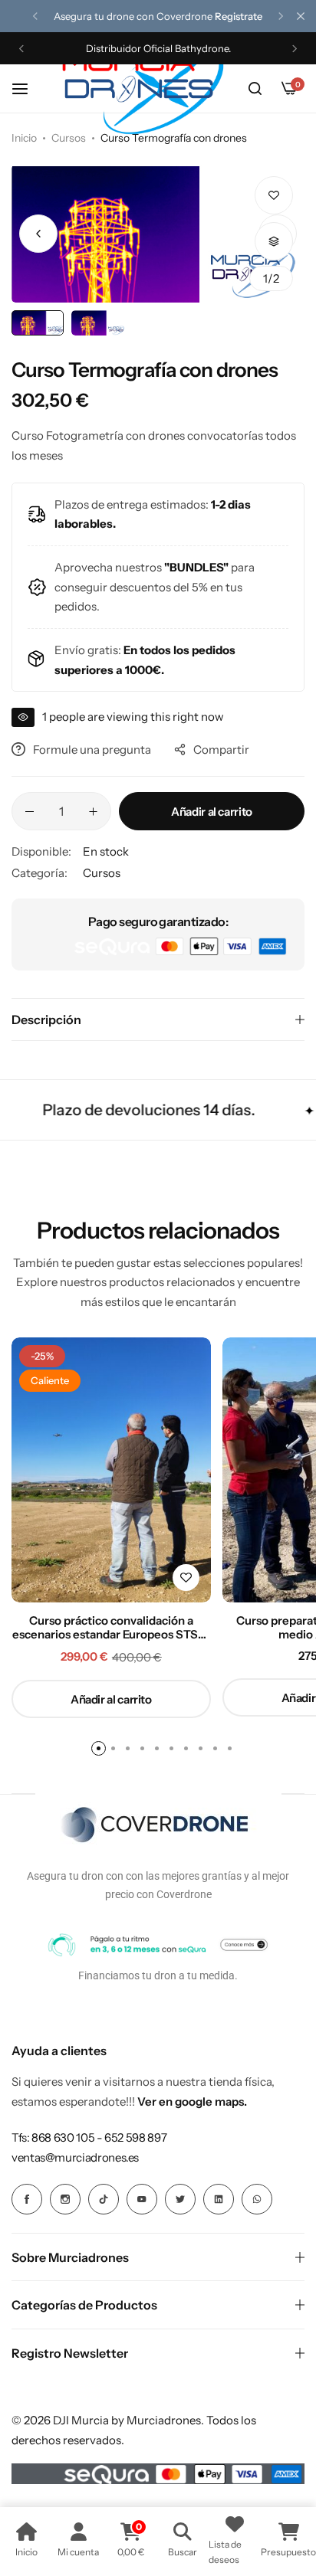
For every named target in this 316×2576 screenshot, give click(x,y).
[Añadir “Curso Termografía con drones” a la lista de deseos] (274, 195)
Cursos (69, 138)
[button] (35, 16)
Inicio (24, 138)
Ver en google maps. (192, 2101)
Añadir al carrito (212, 812)
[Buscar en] (255, 89)
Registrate (239, 16)
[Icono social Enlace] (27, 2199)
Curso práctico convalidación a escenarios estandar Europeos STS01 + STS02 (111, 1628)
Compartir (221, 750)
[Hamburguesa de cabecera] (28, 88)
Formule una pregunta (92, 750)
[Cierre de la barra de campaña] (301, 16)
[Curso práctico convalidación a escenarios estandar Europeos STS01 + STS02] (111, 1470)
